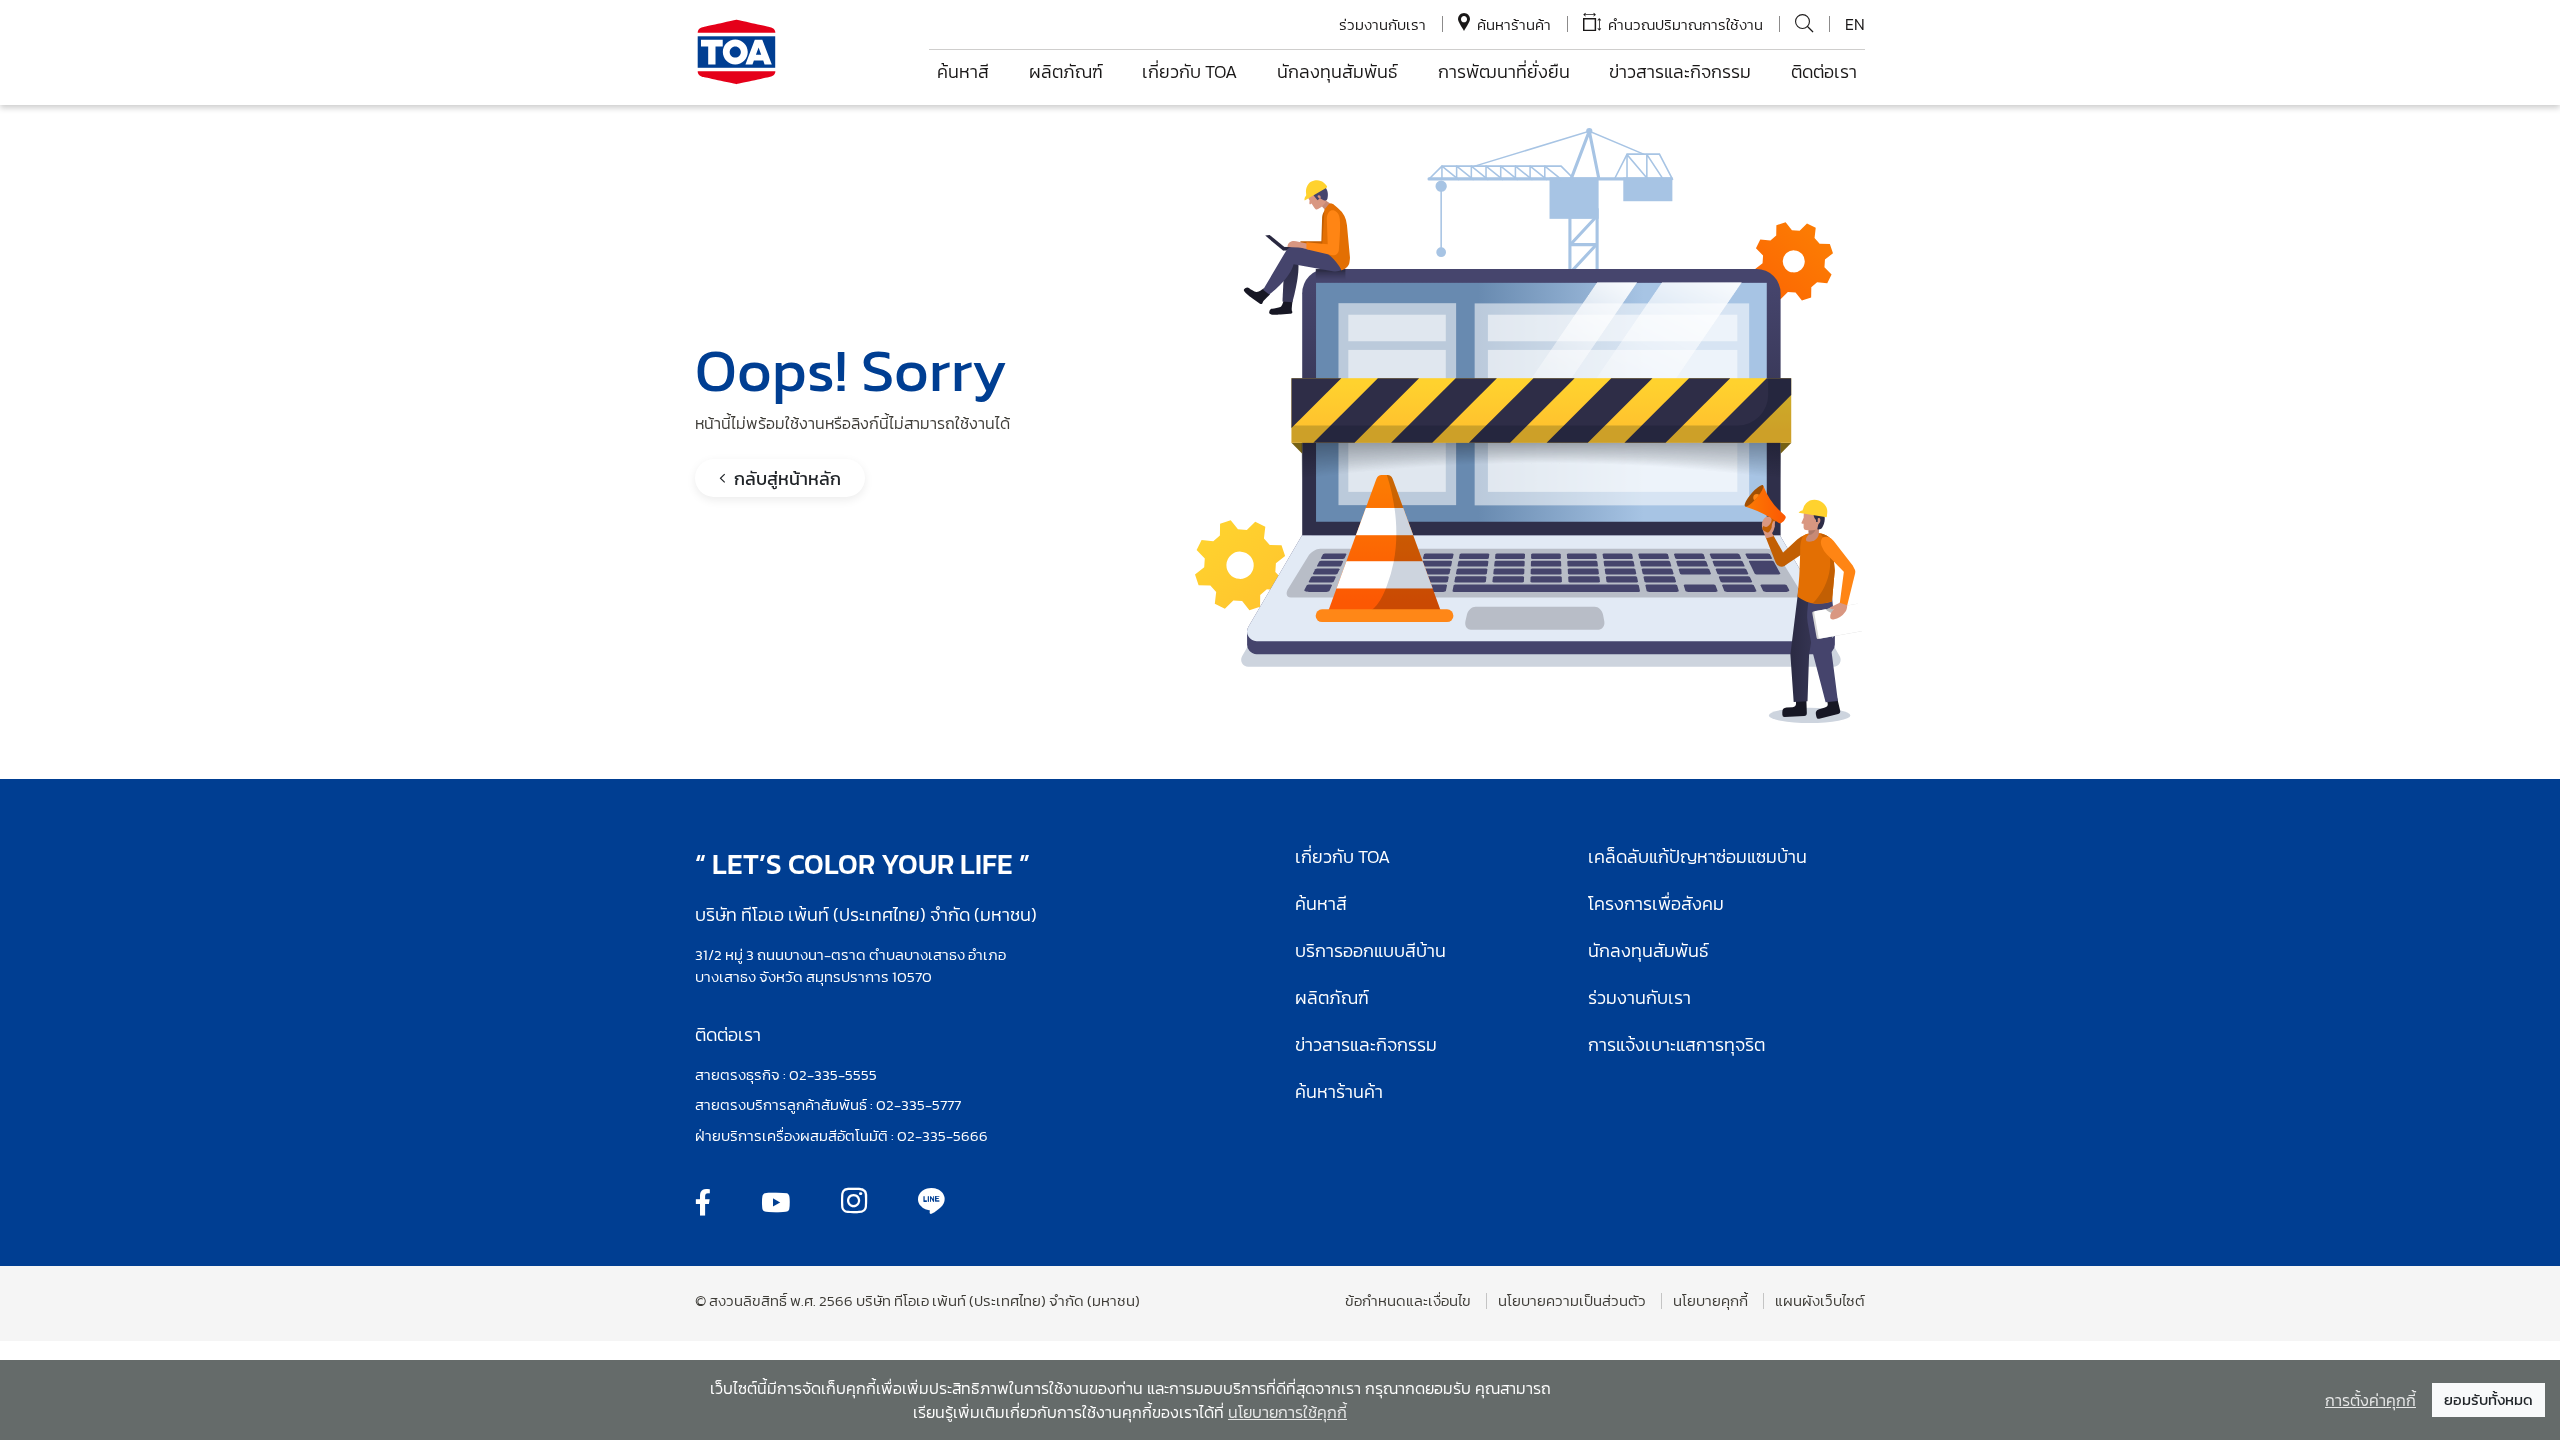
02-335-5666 (942, 1135)
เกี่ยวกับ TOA (1342, 856)
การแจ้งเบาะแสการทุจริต (1676, 1044)
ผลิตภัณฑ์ (1332, 997)
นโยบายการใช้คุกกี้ (1287, 1412)
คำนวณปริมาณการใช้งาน (1684, 24)
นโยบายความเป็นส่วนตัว (1572, 1301)
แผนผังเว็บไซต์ (1820, 1301)
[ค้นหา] (1804, 24)
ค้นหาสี (1321, 903)
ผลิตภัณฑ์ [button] (1066, 71)
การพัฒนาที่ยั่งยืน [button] (1504, 71)
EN (1855, 24)
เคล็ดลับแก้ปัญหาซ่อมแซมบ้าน (1697, 856)
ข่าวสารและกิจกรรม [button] (1680, 71)
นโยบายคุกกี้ (1710, 1301)
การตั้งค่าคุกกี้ (2370, 1400)
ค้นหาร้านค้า (1512, 24)
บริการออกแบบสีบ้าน (1370, 950)
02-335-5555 (833, 1074)
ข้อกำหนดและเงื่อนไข (1408, 1301)
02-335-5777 (918, 1104)
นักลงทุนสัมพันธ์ (1337, 71)
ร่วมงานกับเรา (1382, 24)
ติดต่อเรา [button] (1824, 71)
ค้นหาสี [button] (963, 71)
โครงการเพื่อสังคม (1656, 903)
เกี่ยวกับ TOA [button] (1189, 71)
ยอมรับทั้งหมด (2488, 1399)
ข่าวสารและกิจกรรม (1366, 1044)
